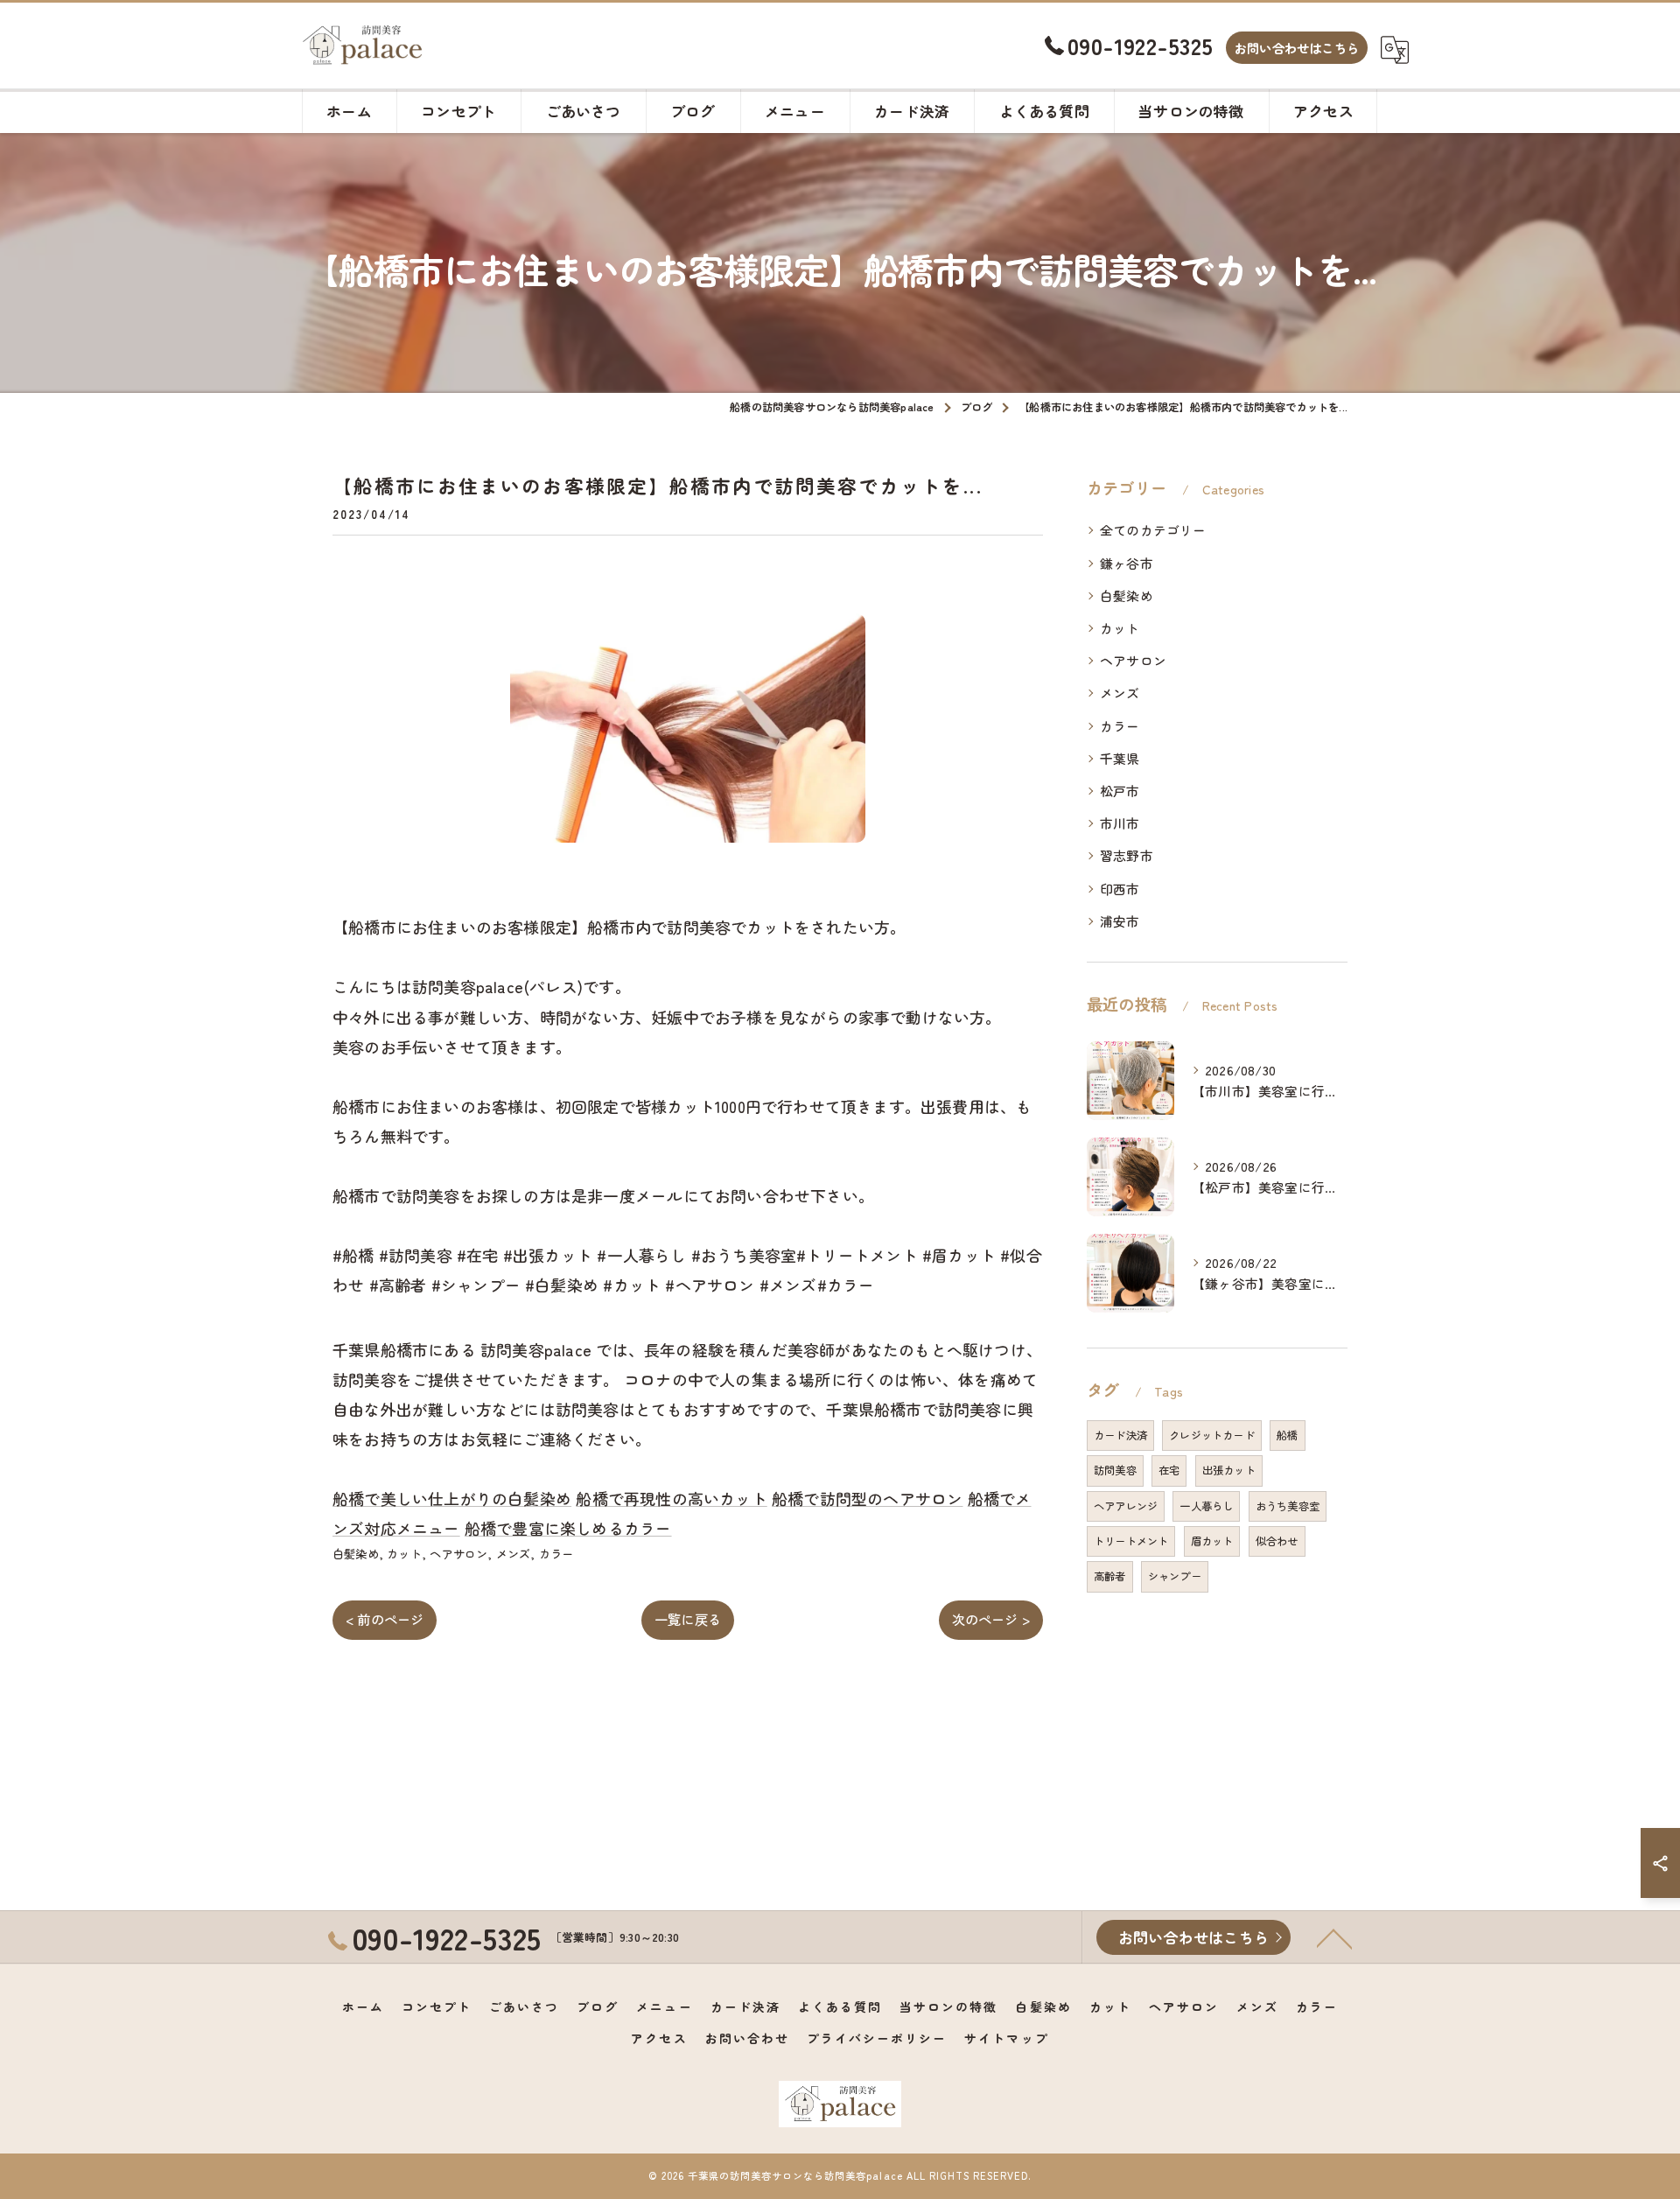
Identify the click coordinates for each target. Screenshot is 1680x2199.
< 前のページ (385, 1619)
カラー (556, 1554)
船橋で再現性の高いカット (671, 1498)
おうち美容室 (1288, 1506)
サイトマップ (1006, 2038)
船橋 (1287, 1435)
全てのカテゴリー (1153, 530)
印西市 (1120, 889)
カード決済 (1120, 1435)
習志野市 (1127, 855)
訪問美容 (1115, 1470)
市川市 (1120, 823)
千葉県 (1120, 758)
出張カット (1229, 1470)
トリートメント (1131, 1541)
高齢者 (1110, 1576)
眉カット (1212, 1541)
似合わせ (1277, 1541)
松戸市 (1120, 791)
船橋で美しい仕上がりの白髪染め (452, 1498)
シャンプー (1175, 1576)
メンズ (514, 1554)
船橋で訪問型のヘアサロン (867, 1498)
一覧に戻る (688, 1619)
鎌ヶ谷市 (1127, 563)
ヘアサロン (458, 1554)
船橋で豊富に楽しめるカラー (568, 1528)
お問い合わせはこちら (1297, 48)
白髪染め (356, 1554)
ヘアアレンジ (1126, 1506)
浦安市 (1120, 921)
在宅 (1169, 1470)
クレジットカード (1212, 1435)
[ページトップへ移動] (1334, 1937)
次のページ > (991, 1619)
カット (404, 1554)
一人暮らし (1206, 1506)
